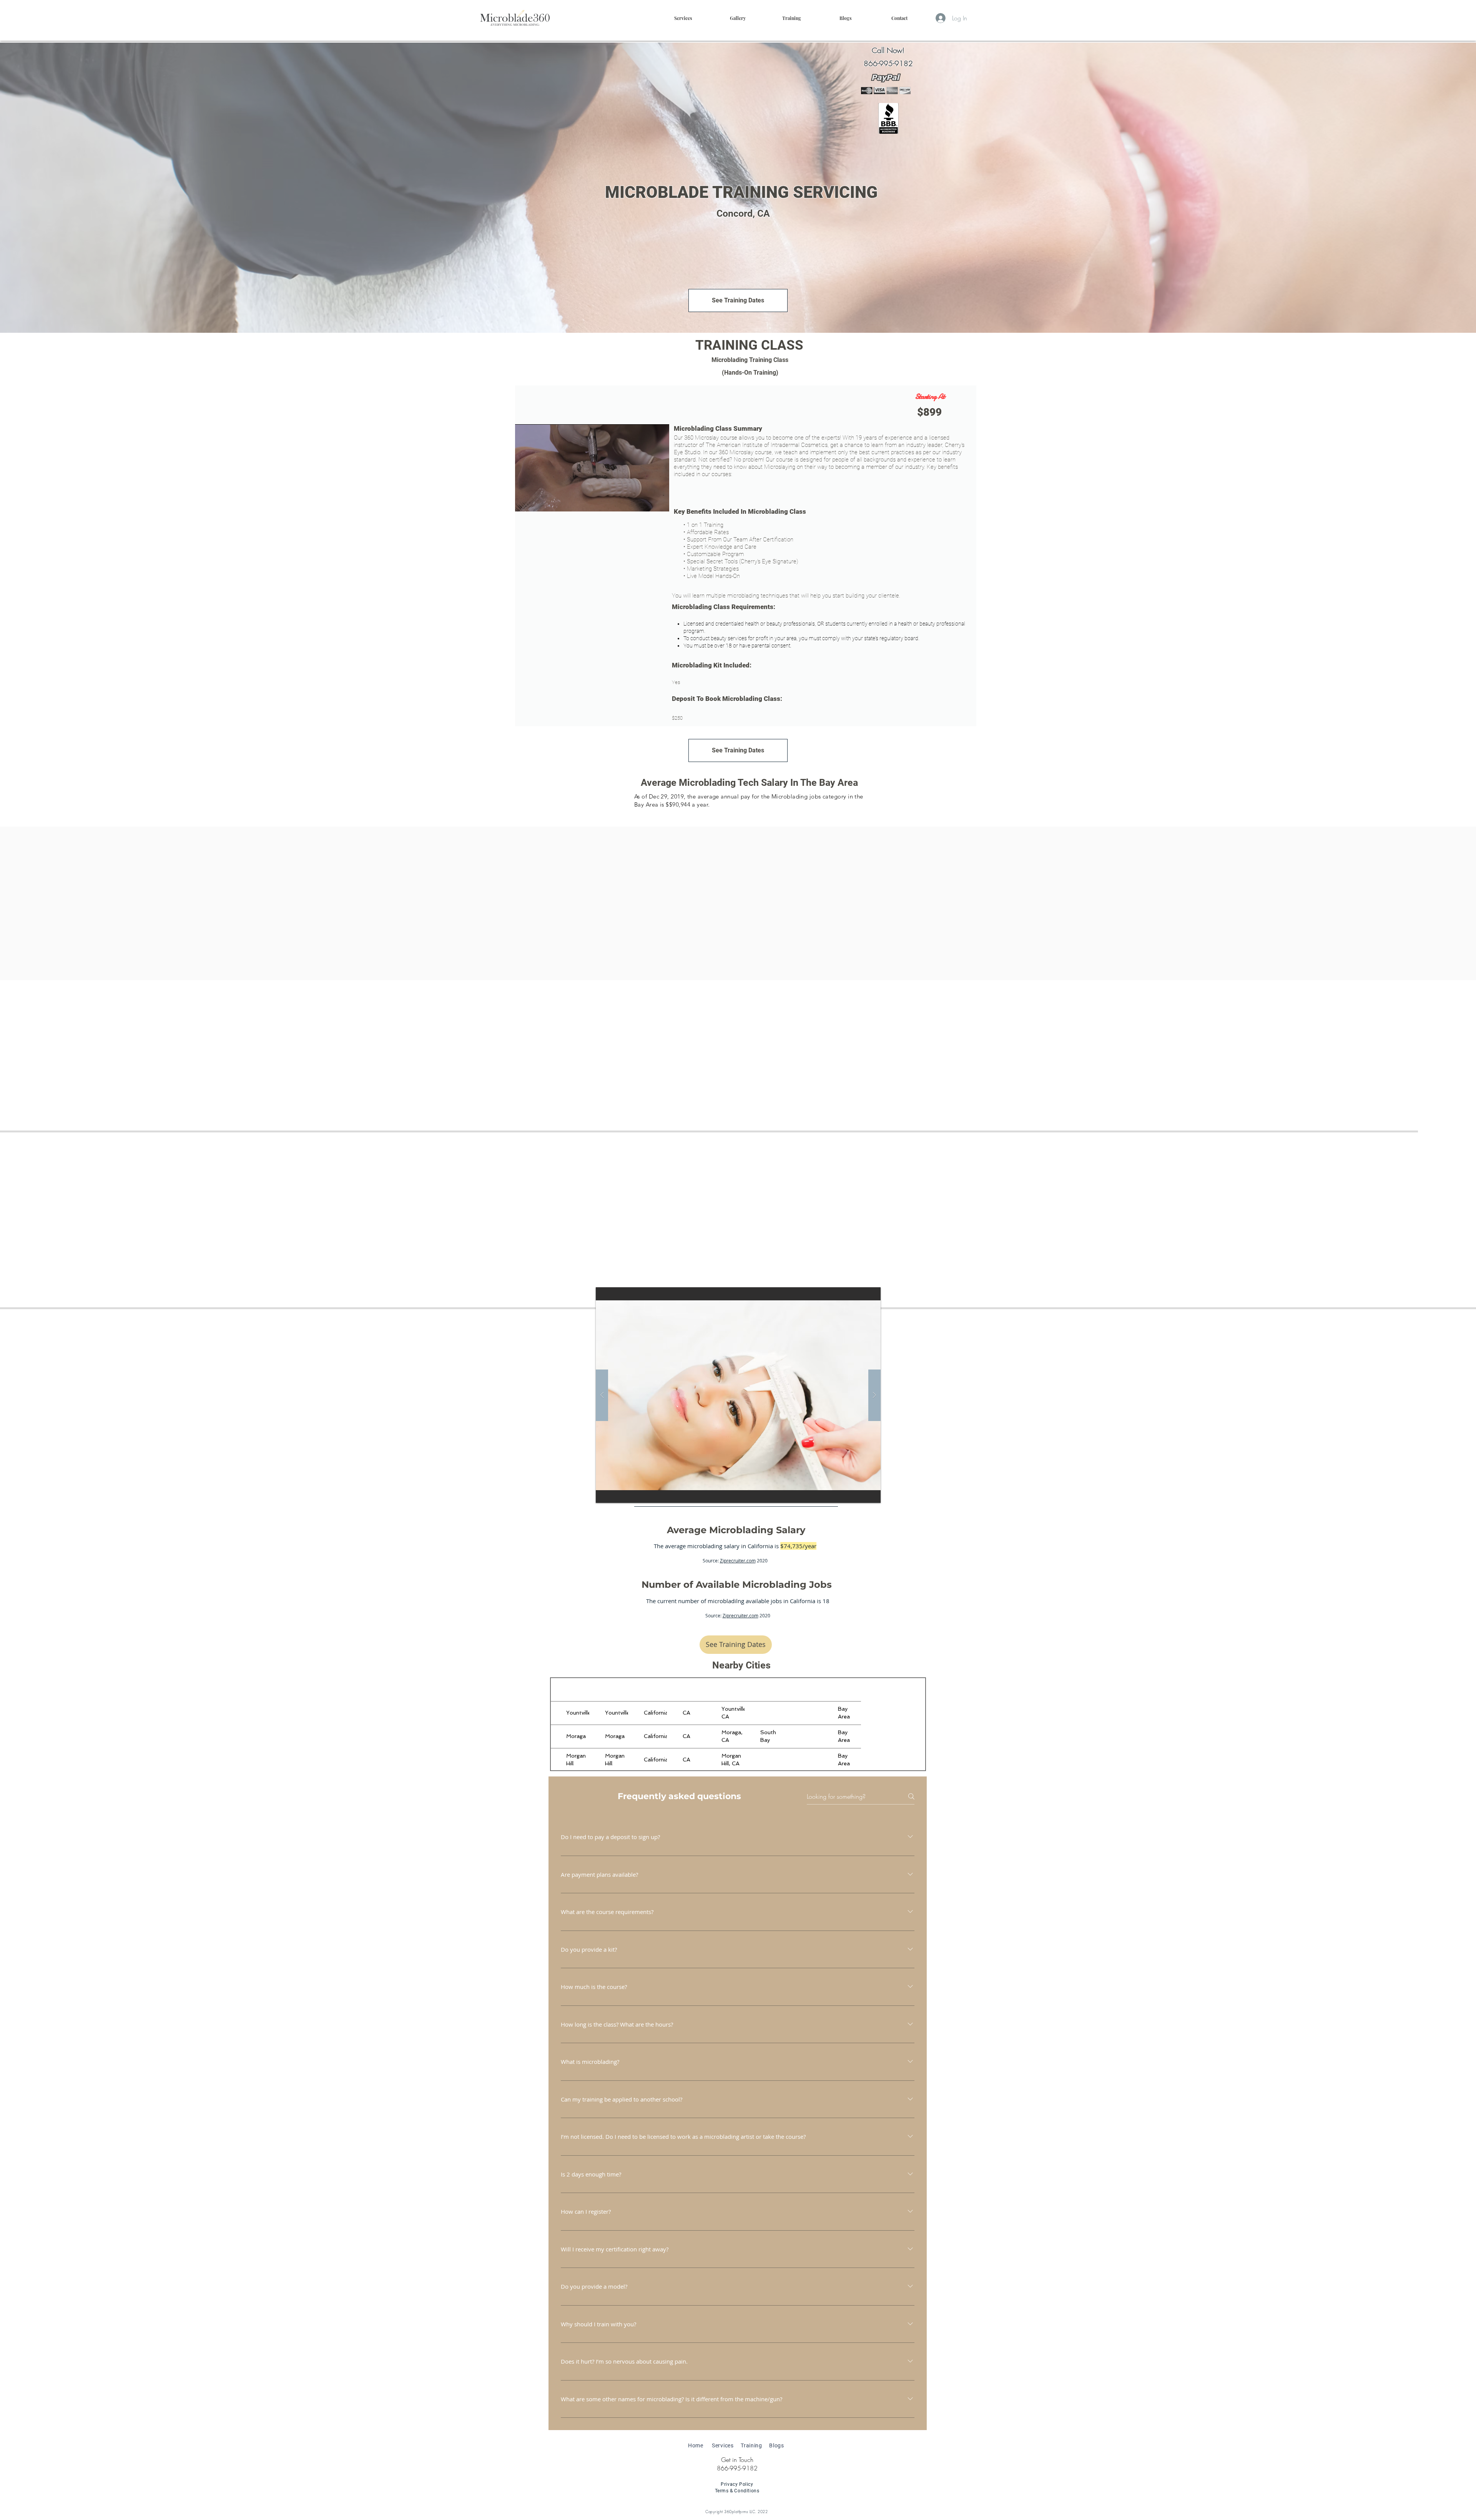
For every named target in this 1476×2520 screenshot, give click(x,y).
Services (723, 2445)
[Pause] (525, 501)
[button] (791, 18)
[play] (860, 1294)
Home (696, 2445)
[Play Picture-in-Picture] (646, 501)
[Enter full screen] (659, 501)
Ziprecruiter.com (738, 1560)
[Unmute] (538, 501)
